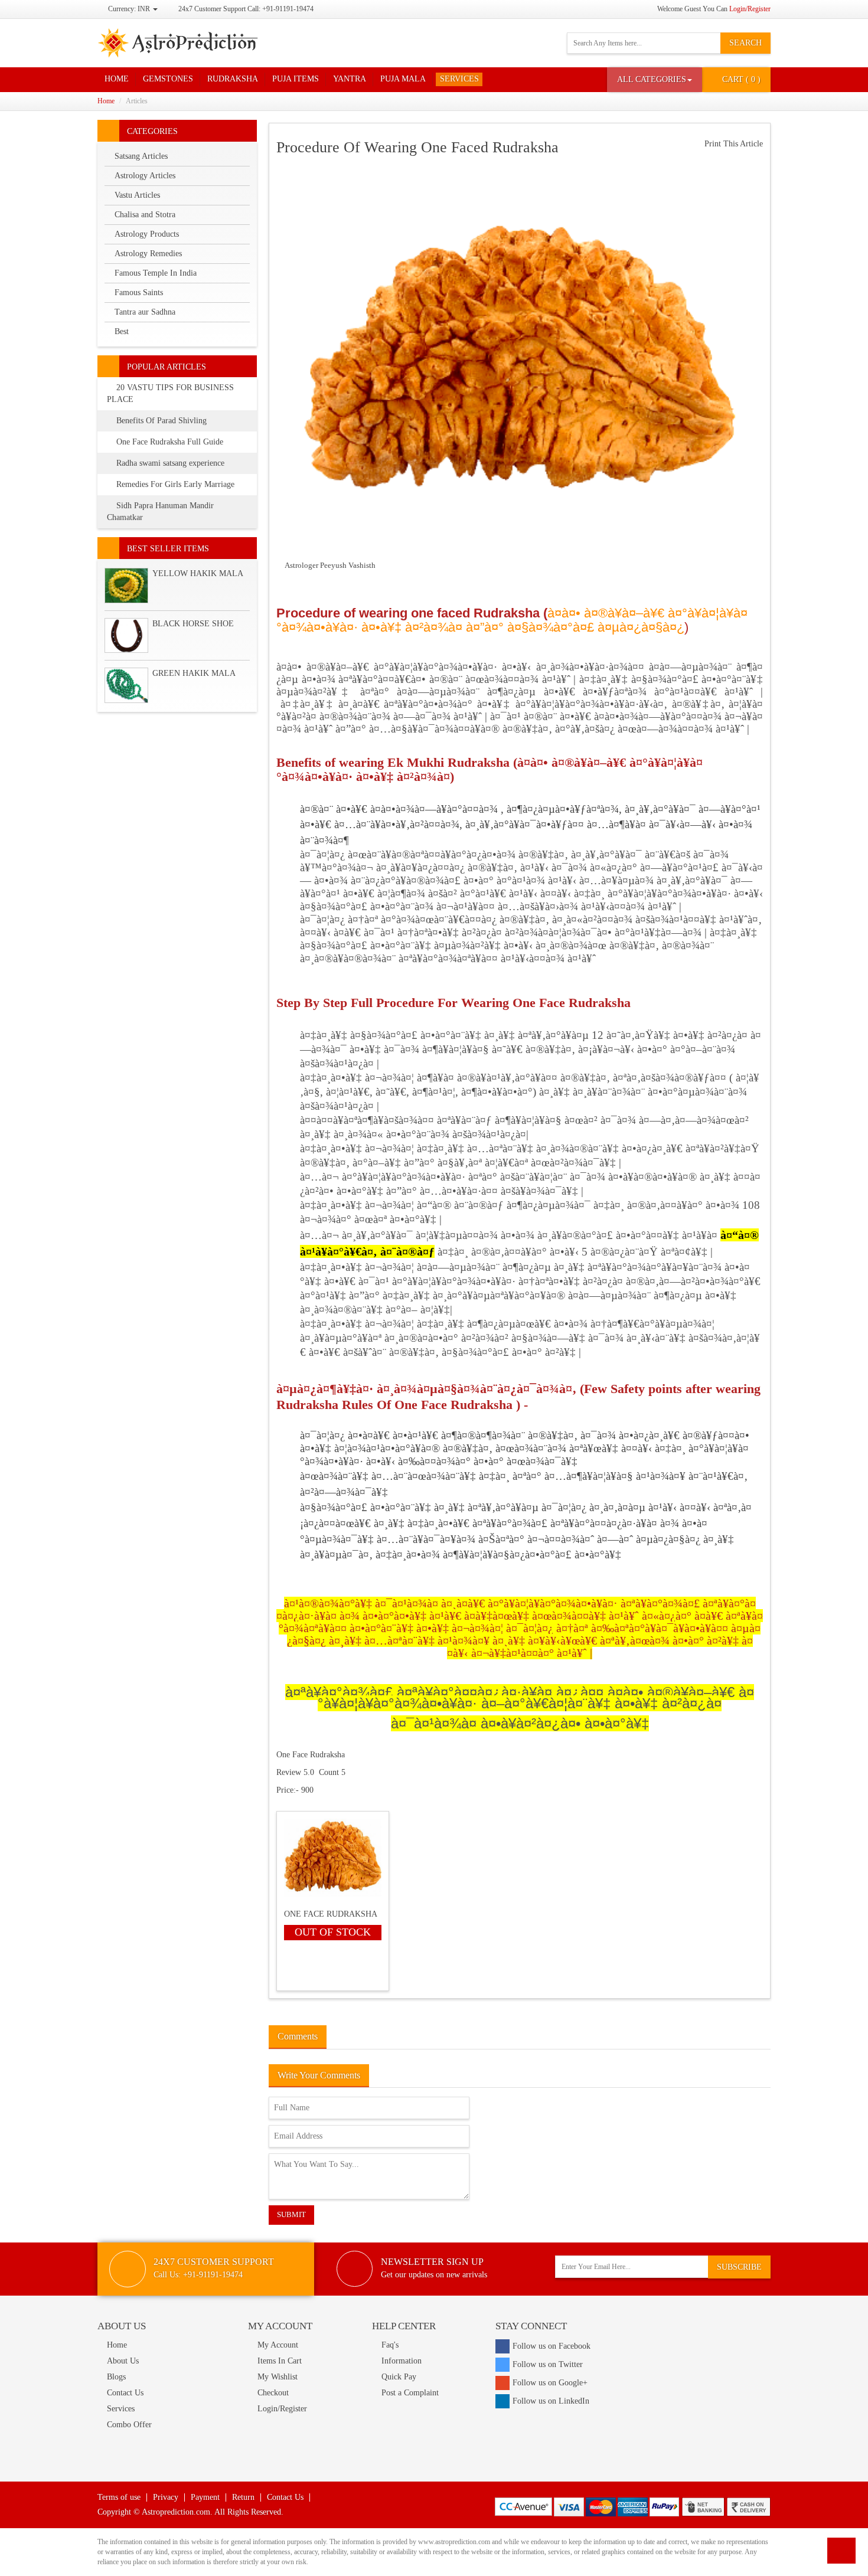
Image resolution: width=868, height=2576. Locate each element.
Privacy (166, 2497)
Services (459, 79)
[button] (655, 80)
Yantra (350, 79)
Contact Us (125, 2393)
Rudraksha (233, 79)
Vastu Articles (137, 195)
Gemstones (168, 79)
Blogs (116, 2377)
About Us (123, 2361)
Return (243, 2497)
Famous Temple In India (156, 273)
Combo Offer (129, 2425)
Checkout (273, 2393)
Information (402, 2361)
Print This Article (732, 144)
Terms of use (119, 2497)
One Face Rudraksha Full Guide (170, 442)
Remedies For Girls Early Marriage (175, 484)
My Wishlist (278, 2377)
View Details (331, 1868)
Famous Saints (139, 292)
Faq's (390, 2345)
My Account (278, 2345)
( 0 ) (741, 79)
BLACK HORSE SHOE (193, 624)
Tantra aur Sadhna (145, 312)
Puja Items (296, 79)
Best (122, 331)
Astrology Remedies (148, 254)
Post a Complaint (410, 2393)
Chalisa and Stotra (145, 215)
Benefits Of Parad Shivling (161, 421)
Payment (205, 2497)
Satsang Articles (141, 156)
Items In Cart (280, 2361)
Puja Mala (403, 79)
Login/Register (750, 9)
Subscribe (739, 2267)
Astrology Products (147, 234)
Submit (291, 2214)
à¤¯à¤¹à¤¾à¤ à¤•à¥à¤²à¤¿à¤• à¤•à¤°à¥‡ (520, 1723)
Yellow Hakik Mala (198, 573)
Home (117, 79)
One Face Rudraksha (311, 1755)
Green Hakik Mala (194, 673)
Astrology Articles (145, 176)
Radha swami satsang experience (170, 463)
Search (745, 43)
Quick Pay (399, 2377)
